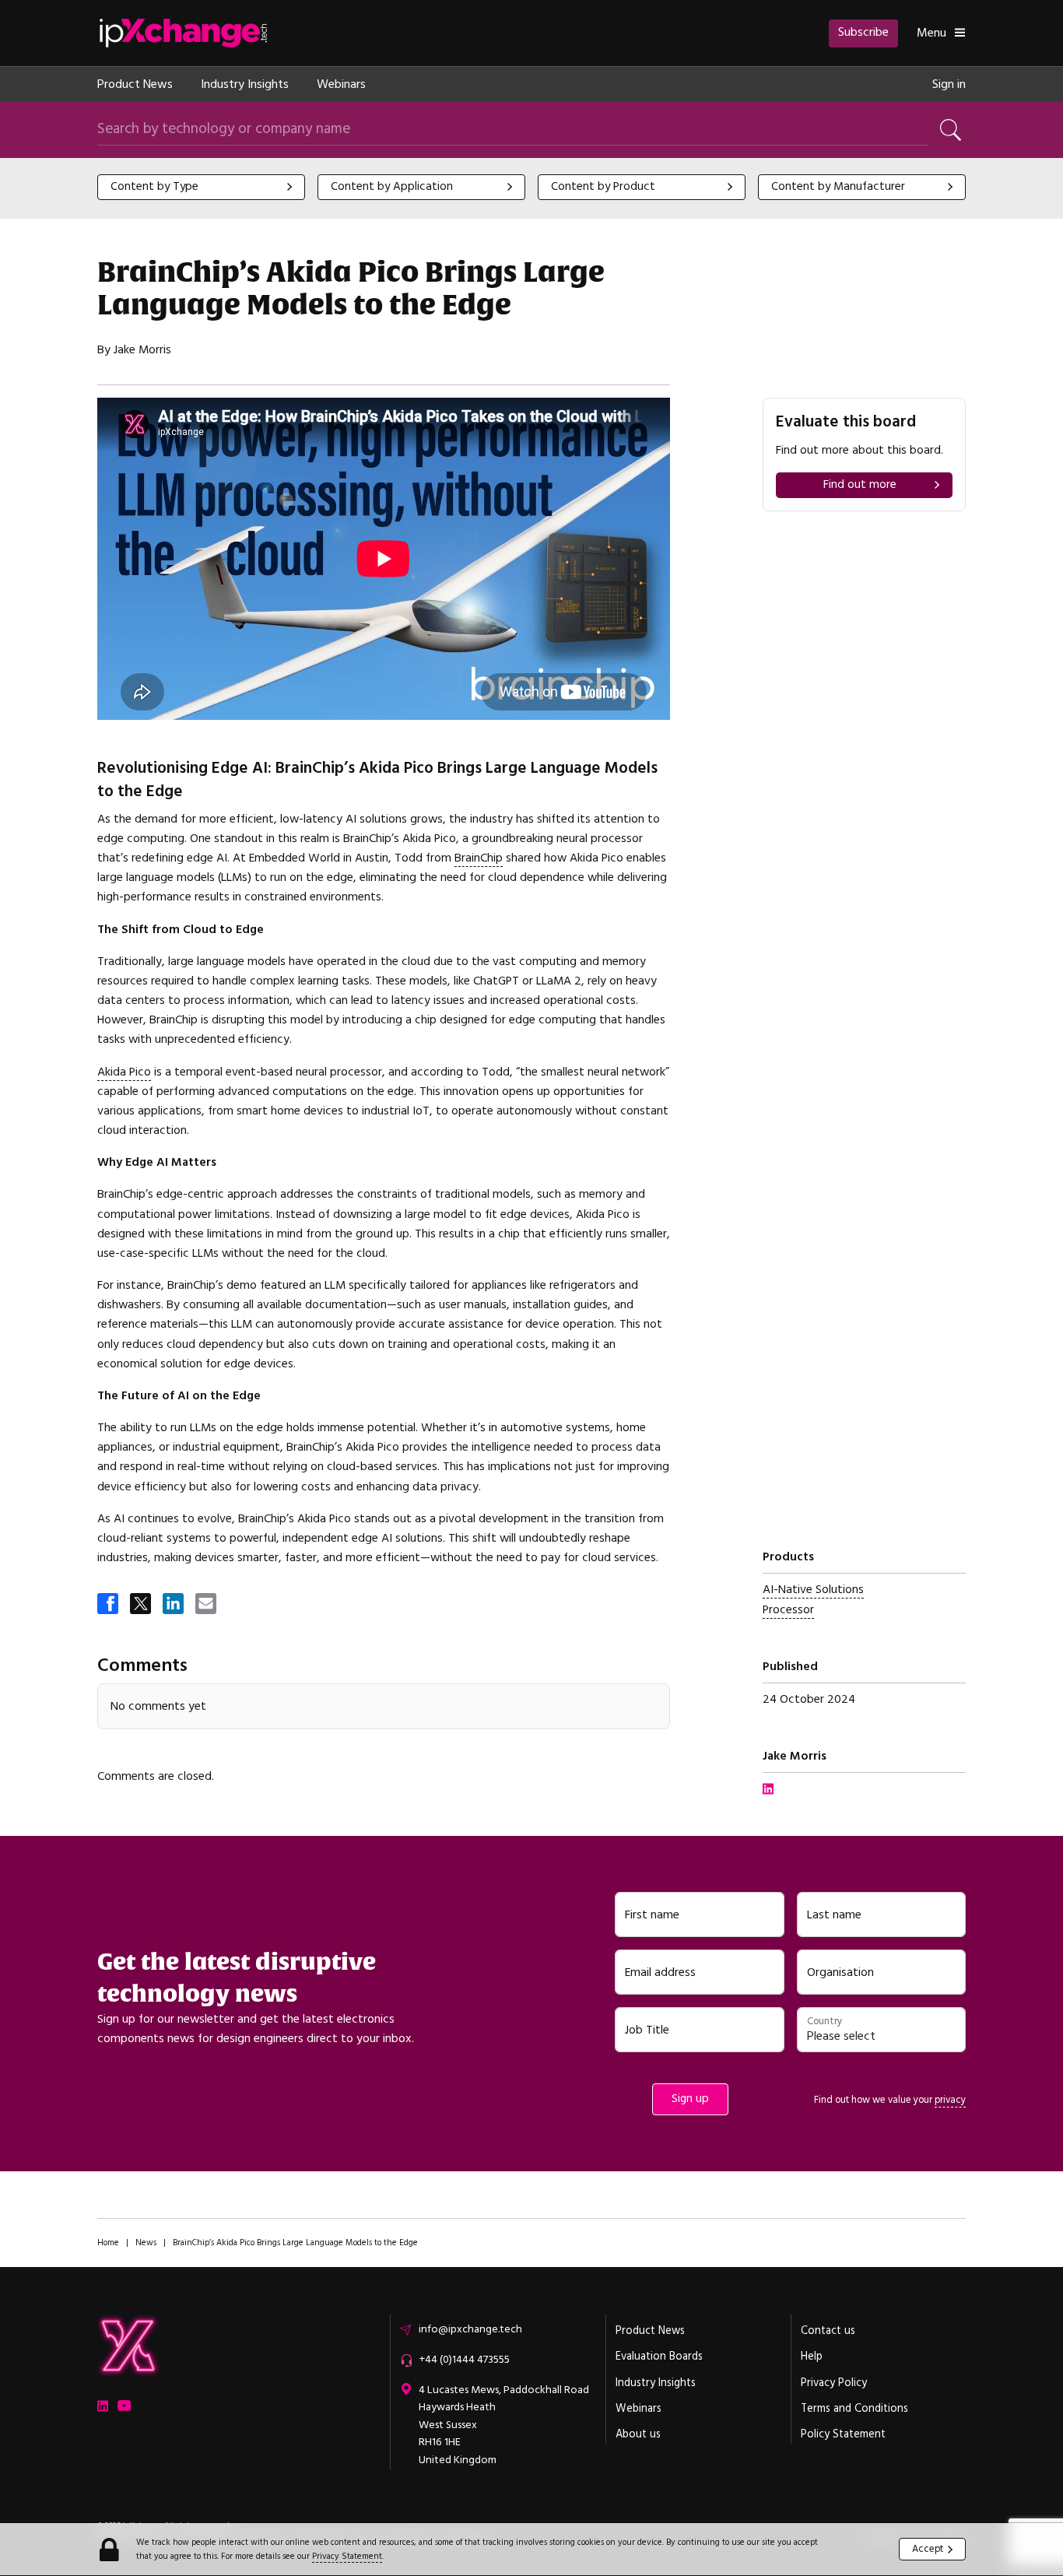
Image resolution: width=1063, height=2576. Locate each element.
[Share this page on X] (142, 1605)
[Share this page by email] (207, 1605)
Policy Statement (843, 2434)
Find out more (860, 484)
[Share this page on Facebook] (109, 1605)
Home (108, 2243)
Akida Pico (124, 1072)
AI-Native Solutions (813, 1590)
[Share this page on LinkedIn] (174, 1605)
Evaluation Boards (659, 2357)
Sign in (949, 84)
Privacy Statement (347, 2556)
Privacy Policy (834, 2383)
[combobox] (201, 187)
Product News (135, 84)
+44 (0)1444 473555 (464, 2360)
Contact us (828, 2331)
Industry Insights (245, 84)
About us (638, 2434)
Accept (928, 2549)
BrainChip (479, 858)
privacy (950, 2100)
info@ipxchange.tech (470, 2329)
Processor (788, 1610)
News (146, 2243)
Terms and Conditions (854, 2409)
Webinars (341, 84)
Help (812, 2357)
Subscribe (863, 32)
